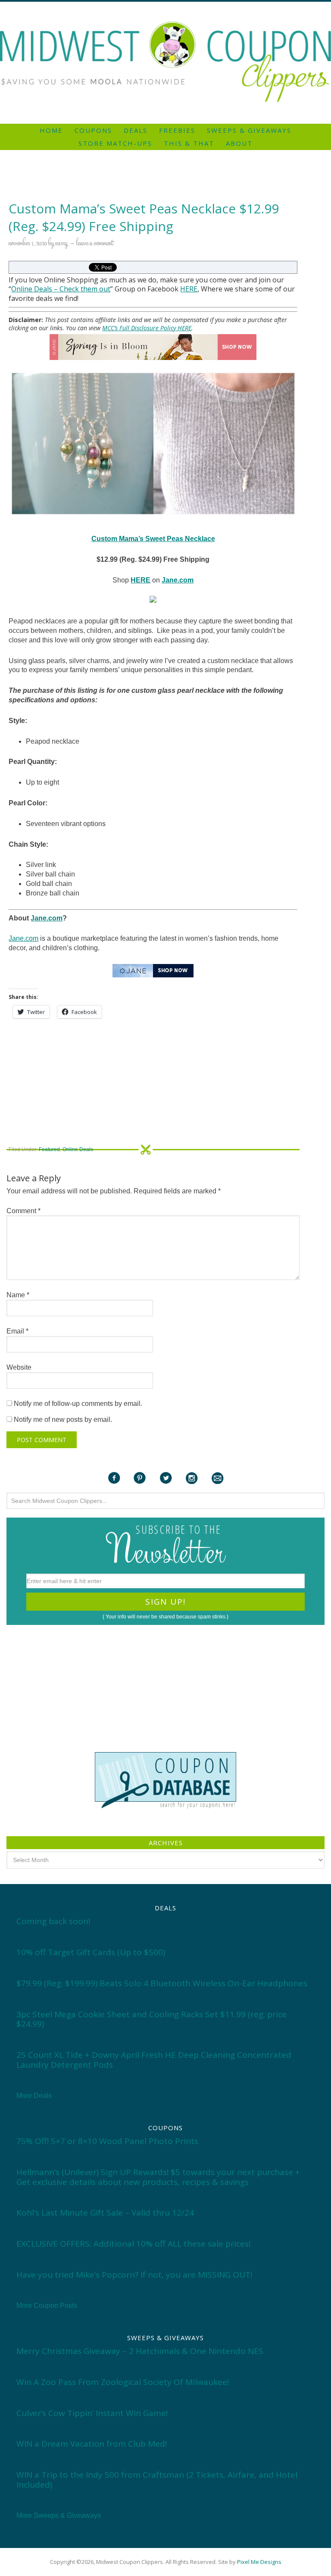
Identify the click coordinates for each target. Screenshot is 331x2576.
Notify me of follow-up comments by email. (78, 1404)
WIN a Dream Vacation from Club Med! (92, 2444)
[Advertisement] (165, 5)
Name (18, 1295)
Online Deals (32, 289)
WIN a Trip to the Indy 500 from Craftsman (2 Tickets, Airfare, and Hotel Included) (157, 2480)
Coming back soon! (53, 1921)
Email (17, 1331)
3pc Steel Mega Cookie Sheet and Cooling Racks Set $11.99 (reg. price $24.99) (151, 2019)
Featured (49, 1149)
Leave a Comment (95, 244)
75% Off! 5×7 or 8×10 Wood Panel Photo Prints (107, 2141)
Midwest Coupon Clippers (165, 62)
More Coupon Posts (47, 2305)
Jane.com (47, 918)
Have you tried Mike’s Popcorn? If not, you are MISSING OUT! (134, 2275)
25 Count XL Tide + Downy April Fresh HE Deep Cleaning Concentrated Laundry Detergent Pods (154, 2060)
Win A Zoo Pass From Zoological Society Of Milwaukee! (123, 2382)
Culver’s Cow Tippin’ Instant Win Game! (92, 2413)
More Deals (34, 2096)
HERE (189, 289)
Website (19, 1367)
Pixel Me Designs (259, 2562)
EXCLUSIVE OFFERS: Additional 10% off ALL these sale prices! (133, 2244)
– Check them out (81, 289)
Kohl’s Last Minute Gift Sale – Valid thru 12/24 (105, 2213)
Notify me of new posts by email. (63, 1419)
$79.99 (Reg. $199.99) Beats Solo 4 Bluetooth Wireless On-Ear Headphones (162, 1983)
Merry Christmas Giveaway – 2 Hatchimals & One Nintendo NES (140, 2351)
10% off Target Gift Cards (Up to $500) (91, 1952)
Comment (23, 1211)
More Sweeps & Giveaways (59, 2515)
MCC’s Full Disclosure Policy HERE (147, 328)
